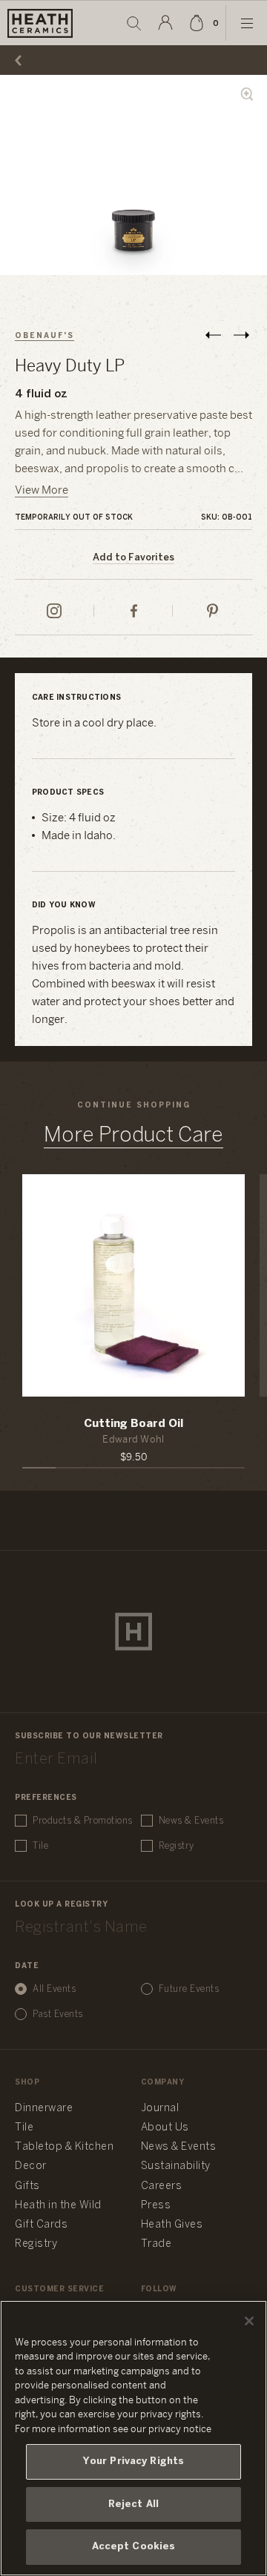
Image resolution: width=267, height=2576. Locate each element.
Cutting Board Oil (133, 1424)
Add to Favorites (133, 558)
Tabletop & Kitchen (64, 2147)
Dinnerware (44, 2109)
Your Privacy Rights (133, 2461)
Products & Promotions (83, 1821)
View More (42, 491)
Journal (160, 2109)
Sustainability (176, 2166)
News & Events (191, 1821)
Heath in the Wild (58, 2206)
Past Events (58, 2014)
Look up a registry (61, 1905)
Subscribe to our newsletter (89, 1736)
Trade (156, 2244)
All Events (54, 1989)
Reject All (133, 2504)
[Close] (249, 2321)
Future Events (189, 1989)
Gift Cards (41, 2225)
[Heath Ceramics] (133, 1632)
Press (156, 2206)
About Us (165, 2128)
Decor (31, 2166)
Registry (177, 1846)
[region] (133, 2438)
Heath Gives (172, 2225)
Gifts (27, 2186)
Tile (40, 1846)
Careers (162, 2186)
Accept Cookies (134, 2547)
